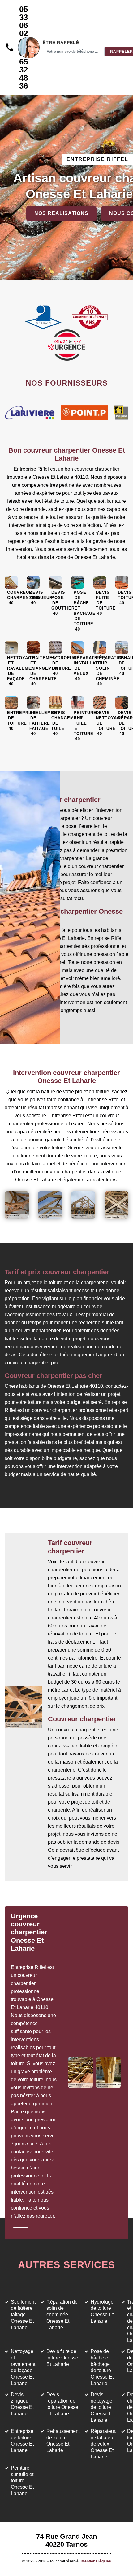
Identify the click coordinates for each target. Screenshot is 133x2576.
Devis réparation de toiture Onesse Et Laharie (62, 2404)
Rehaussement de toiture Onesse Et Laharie (63, 2441)
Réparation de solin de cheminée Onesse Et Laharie (62, 2315)
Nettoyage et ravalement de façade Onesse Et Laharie (23, 2367)
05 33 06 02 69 (24, 25)
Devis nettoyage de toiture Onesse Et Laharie (102, 2407)
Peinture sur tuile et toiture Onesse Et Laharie (22, 2481)
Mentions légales (96, 2561)
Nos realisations (61, 213)
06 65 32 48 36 (24, 70)
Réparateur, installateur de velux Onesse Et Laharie (103, 2444)
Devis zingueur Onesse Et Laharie (22, 2404)
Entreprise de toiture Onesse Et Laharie (22, 2441)
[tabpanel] (39, 2069)
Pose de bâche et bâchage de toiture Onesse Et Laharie (102, 2367)
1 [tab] (21, 2227)
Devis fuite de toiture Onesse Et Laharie (62, 2358)
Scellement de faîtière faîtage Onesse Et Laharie (23, 2315)
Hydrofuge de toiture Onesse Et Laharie (102, 2311)
